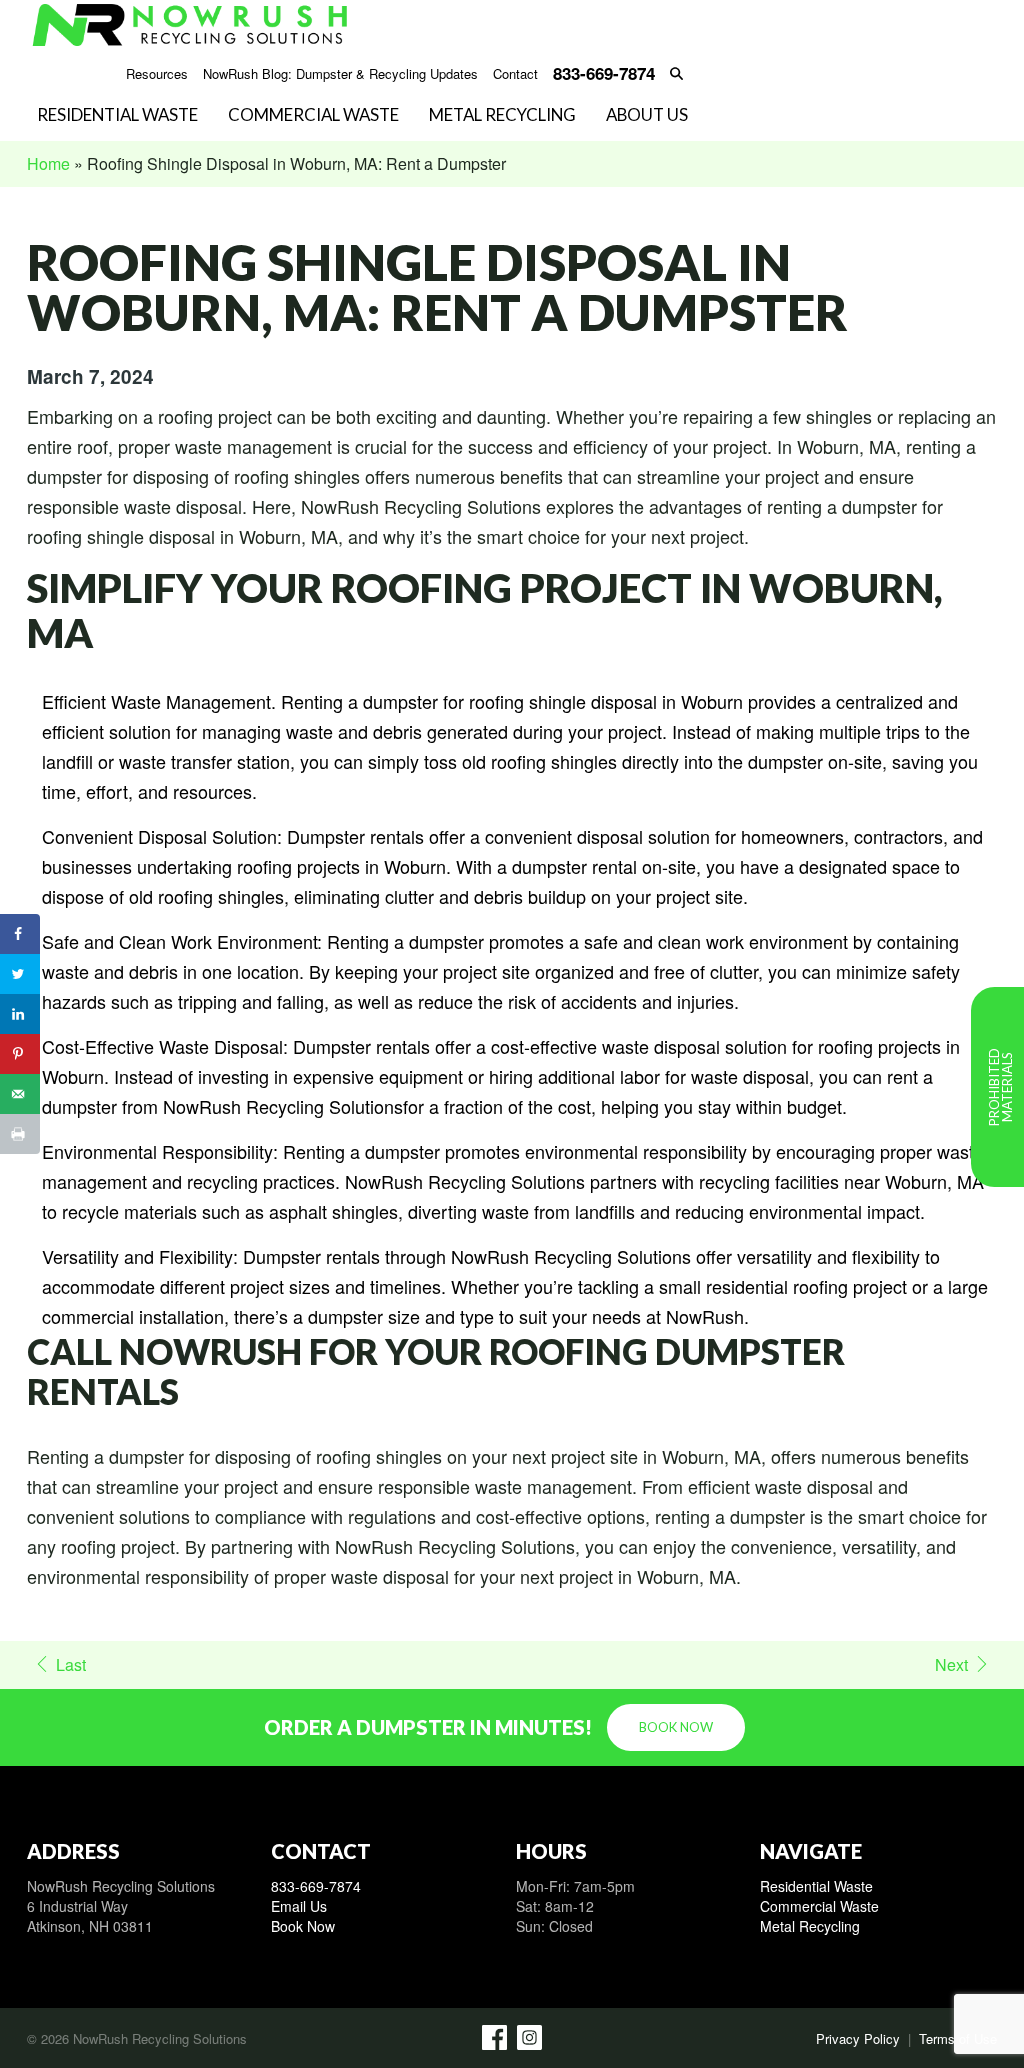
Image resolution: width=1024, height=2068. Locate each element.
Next (951, 1665)
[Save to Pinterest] (20, 1054)
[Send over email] (20, 1094)
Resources (157, 74)
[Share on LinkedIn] (20, 1014)
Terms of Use (958, 2038)
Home (48, 163)
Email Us (299, 1906)
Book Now (676, 1727)
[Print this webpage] (20, 1134)
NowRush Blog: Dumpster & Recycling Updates (340, 74)
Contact (515, 74)
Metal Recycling (502, 116)
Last (71, 1665)
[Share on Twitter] (20, 974)
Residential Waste (117, 116)
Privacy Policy (858, 2038)
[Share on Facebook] (20, 934)
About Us (647, 116)
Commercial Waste (313, 116)
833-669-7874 (316, 1886)
